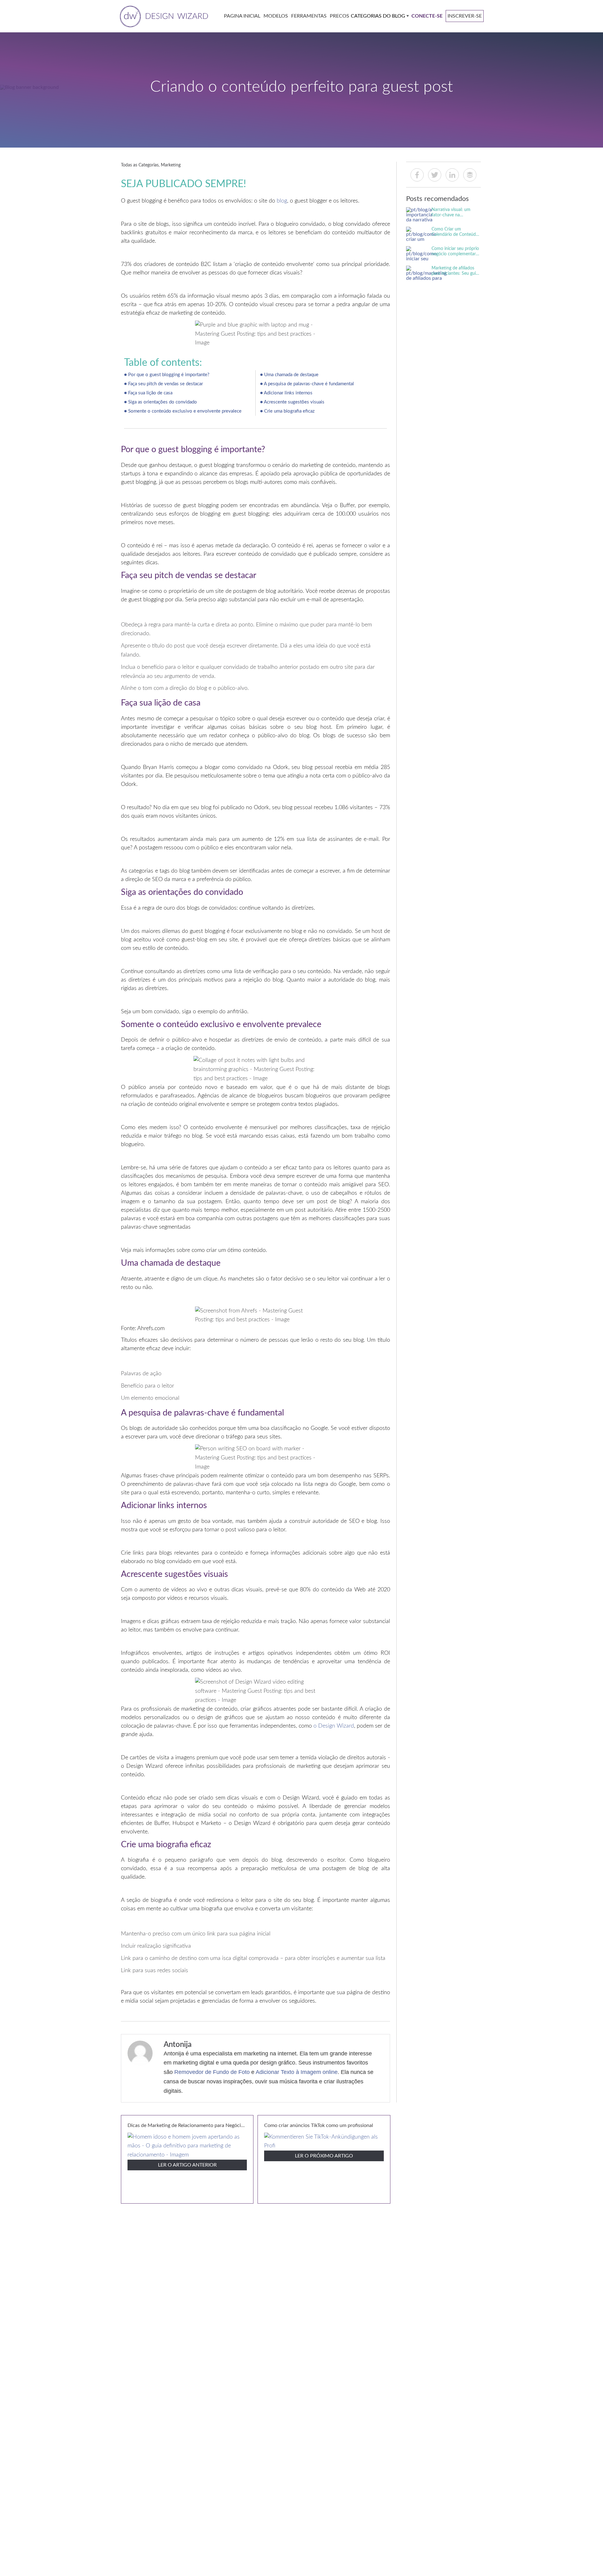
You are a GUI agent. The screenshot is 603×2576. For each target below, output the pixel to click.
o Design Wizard (334, 1726)
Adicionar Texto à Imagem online (297, 2072)
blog (282, 201)
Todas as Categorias (140, 165)
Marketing (171, 165)
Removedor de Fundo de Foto (212, 2072)
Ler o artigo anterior (187, 2165)
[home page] (163, 16)
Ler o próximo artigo (324, 2156)
